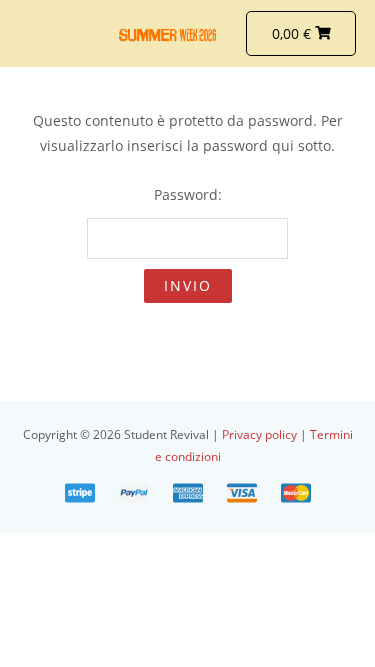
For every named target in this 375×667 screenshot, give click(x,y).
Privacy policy (261, 434)
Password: (188, 194)
